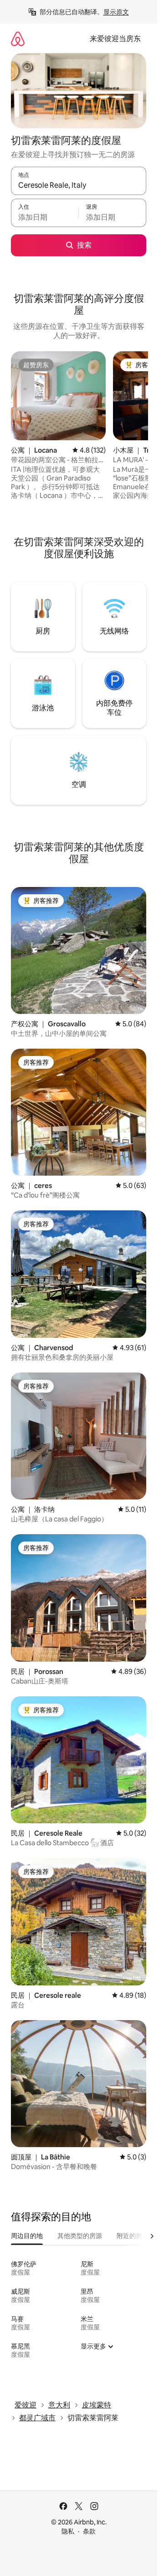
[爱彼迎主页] (18, 39)
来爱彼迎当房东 (115, 39)
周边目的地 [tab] (27, 2236)
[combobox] (79, 185)
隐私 (68, 2531)
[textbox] (45, 217)
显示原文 (116, 12)
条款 (89, 2531)
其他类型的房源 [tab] (80, 2236)
